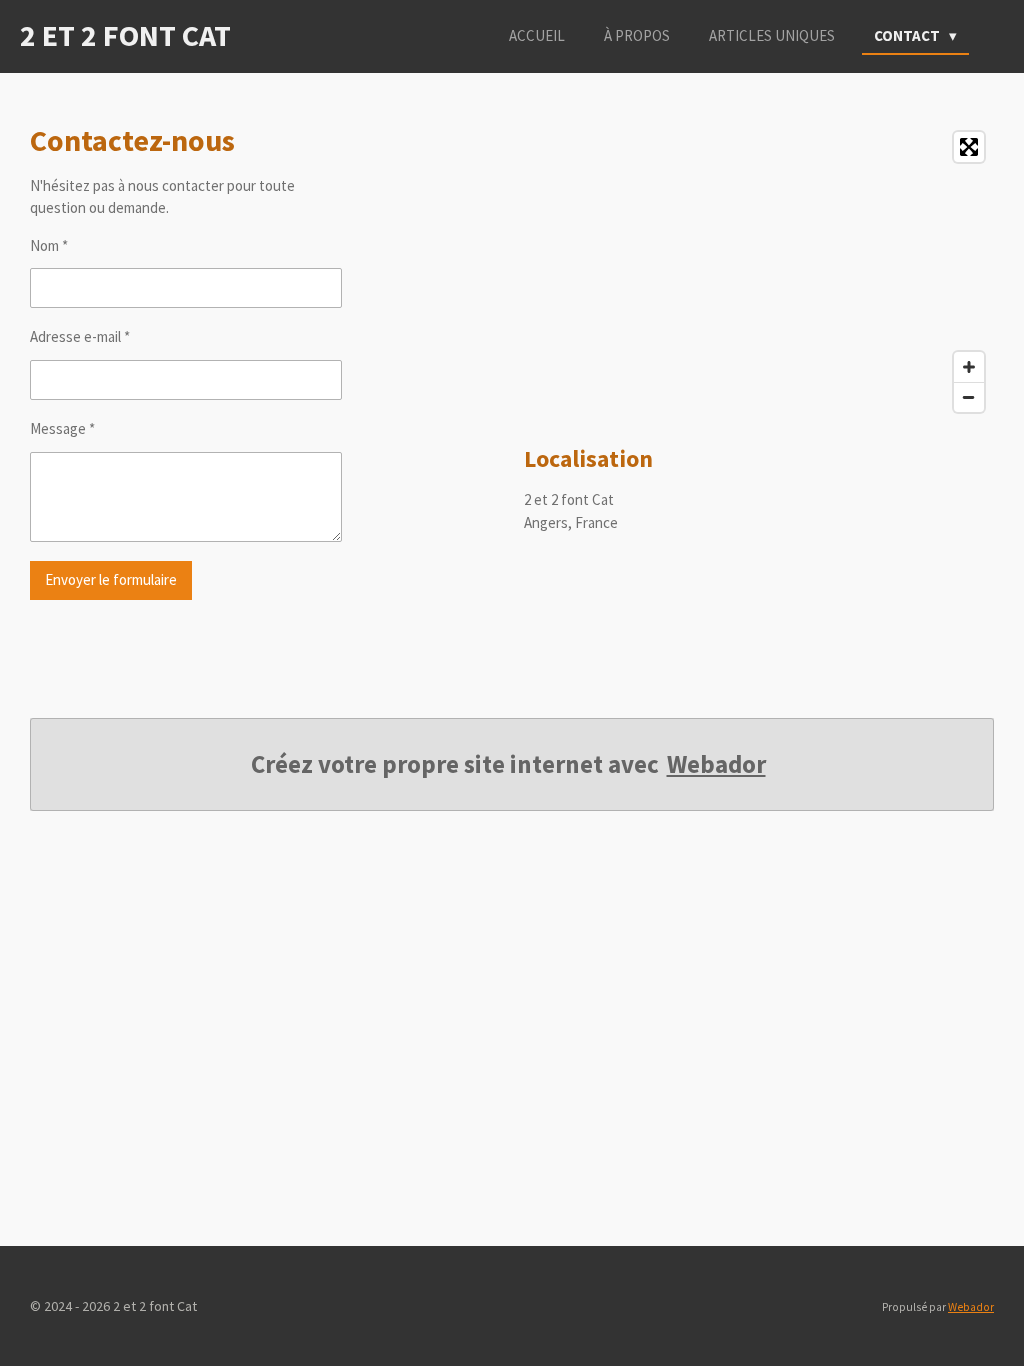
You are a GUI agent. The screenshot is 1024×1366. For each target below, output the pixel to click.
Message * (62, 428)
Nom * (49, 245)
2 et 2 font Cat (125, 35)
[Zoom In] (969, 367)
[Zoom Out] (969, 397)
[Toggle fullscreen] (969, 147)
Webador (716, 764)
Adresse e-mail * (80, 336)
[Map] (759, 272)
